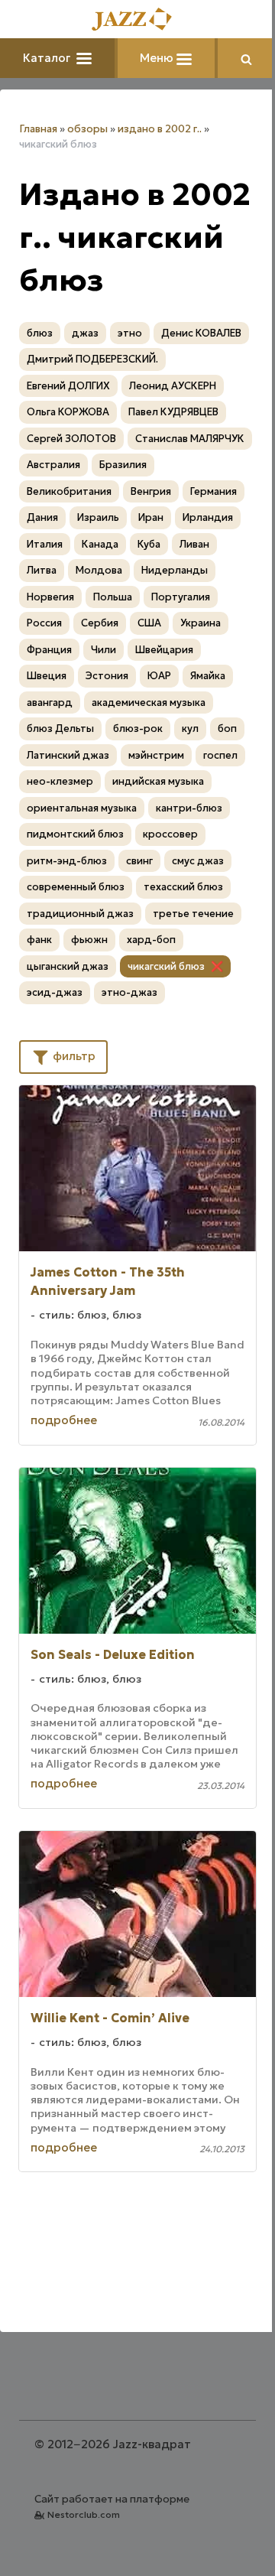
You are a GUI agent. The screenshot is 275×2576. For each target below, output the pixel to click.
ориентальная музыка (82, 808)
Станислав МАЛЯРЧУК (190, 439)
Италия (45, 544)
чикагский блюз (166, 966)
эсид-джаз (55, 992)
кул (190, 729)
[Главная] (137, 20)
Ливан (194, 544)
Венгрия (151, 491)
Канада (100, 544)
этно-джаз (129, 992)
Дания (42, 517)
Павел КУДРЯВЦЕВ (173, 412)
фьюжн (89, 940)
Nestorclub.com (84, 2514)
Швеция (47, 676)
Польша (113, 597)
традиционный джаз (80, 914)
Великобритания (69, 491)
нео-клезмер (60, 781)
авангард (50, 703)
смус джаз (198, 861)
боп (227, 729)
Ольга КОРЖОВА (68, 412)
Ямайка (208, 676)
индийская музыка (158, 781)
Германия (214, 491)
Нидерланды (175, 570)
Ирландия (208, 517)
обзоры (87, 129)
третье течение (193, 914)
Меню (158, 58)
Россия (44, 623)
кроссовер (170, 834)
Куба (149, 544)
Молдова (99, 570)
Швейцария (164, 650)
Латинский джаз (68, 755)
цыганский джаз (68, 966)
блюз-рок (138, 729)
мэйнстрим (156, 755)
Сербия (100, 623)
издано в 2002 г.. (160, 129)
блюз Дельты (60, 729)
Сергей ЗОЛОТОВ (71, 439)
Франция (49, 650)
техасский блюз (183, 887)
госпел (220, 755)
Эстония (107, 676)
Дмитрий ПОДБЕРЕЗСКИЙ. (92, 359)
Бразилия (123, 465)
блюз (40, 333)
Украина (201, 623)
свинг (139, 861)
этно (130, 333)
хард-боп (151, 940)
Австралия (53, 465)
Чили (104, 650)
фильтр (73, 1056)
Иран (151, 517)
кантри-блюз (189, 808)
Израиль (98, 517)
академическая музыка (149, 703)
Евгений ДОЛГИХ (68, 386)
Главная (38, 129)
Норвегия (50, 597)
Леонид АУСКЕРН (173, 386)
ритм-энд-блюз (67, 861)
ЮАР (159, 676)
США (149, 623)
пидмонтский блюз (75, 834)
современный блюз (76, 887)
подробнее (64, 1420)
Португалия (181, 597)
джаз (85, 333)
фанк (39, 940)
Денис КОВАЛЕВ (201, 333)
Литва (42, 570)
